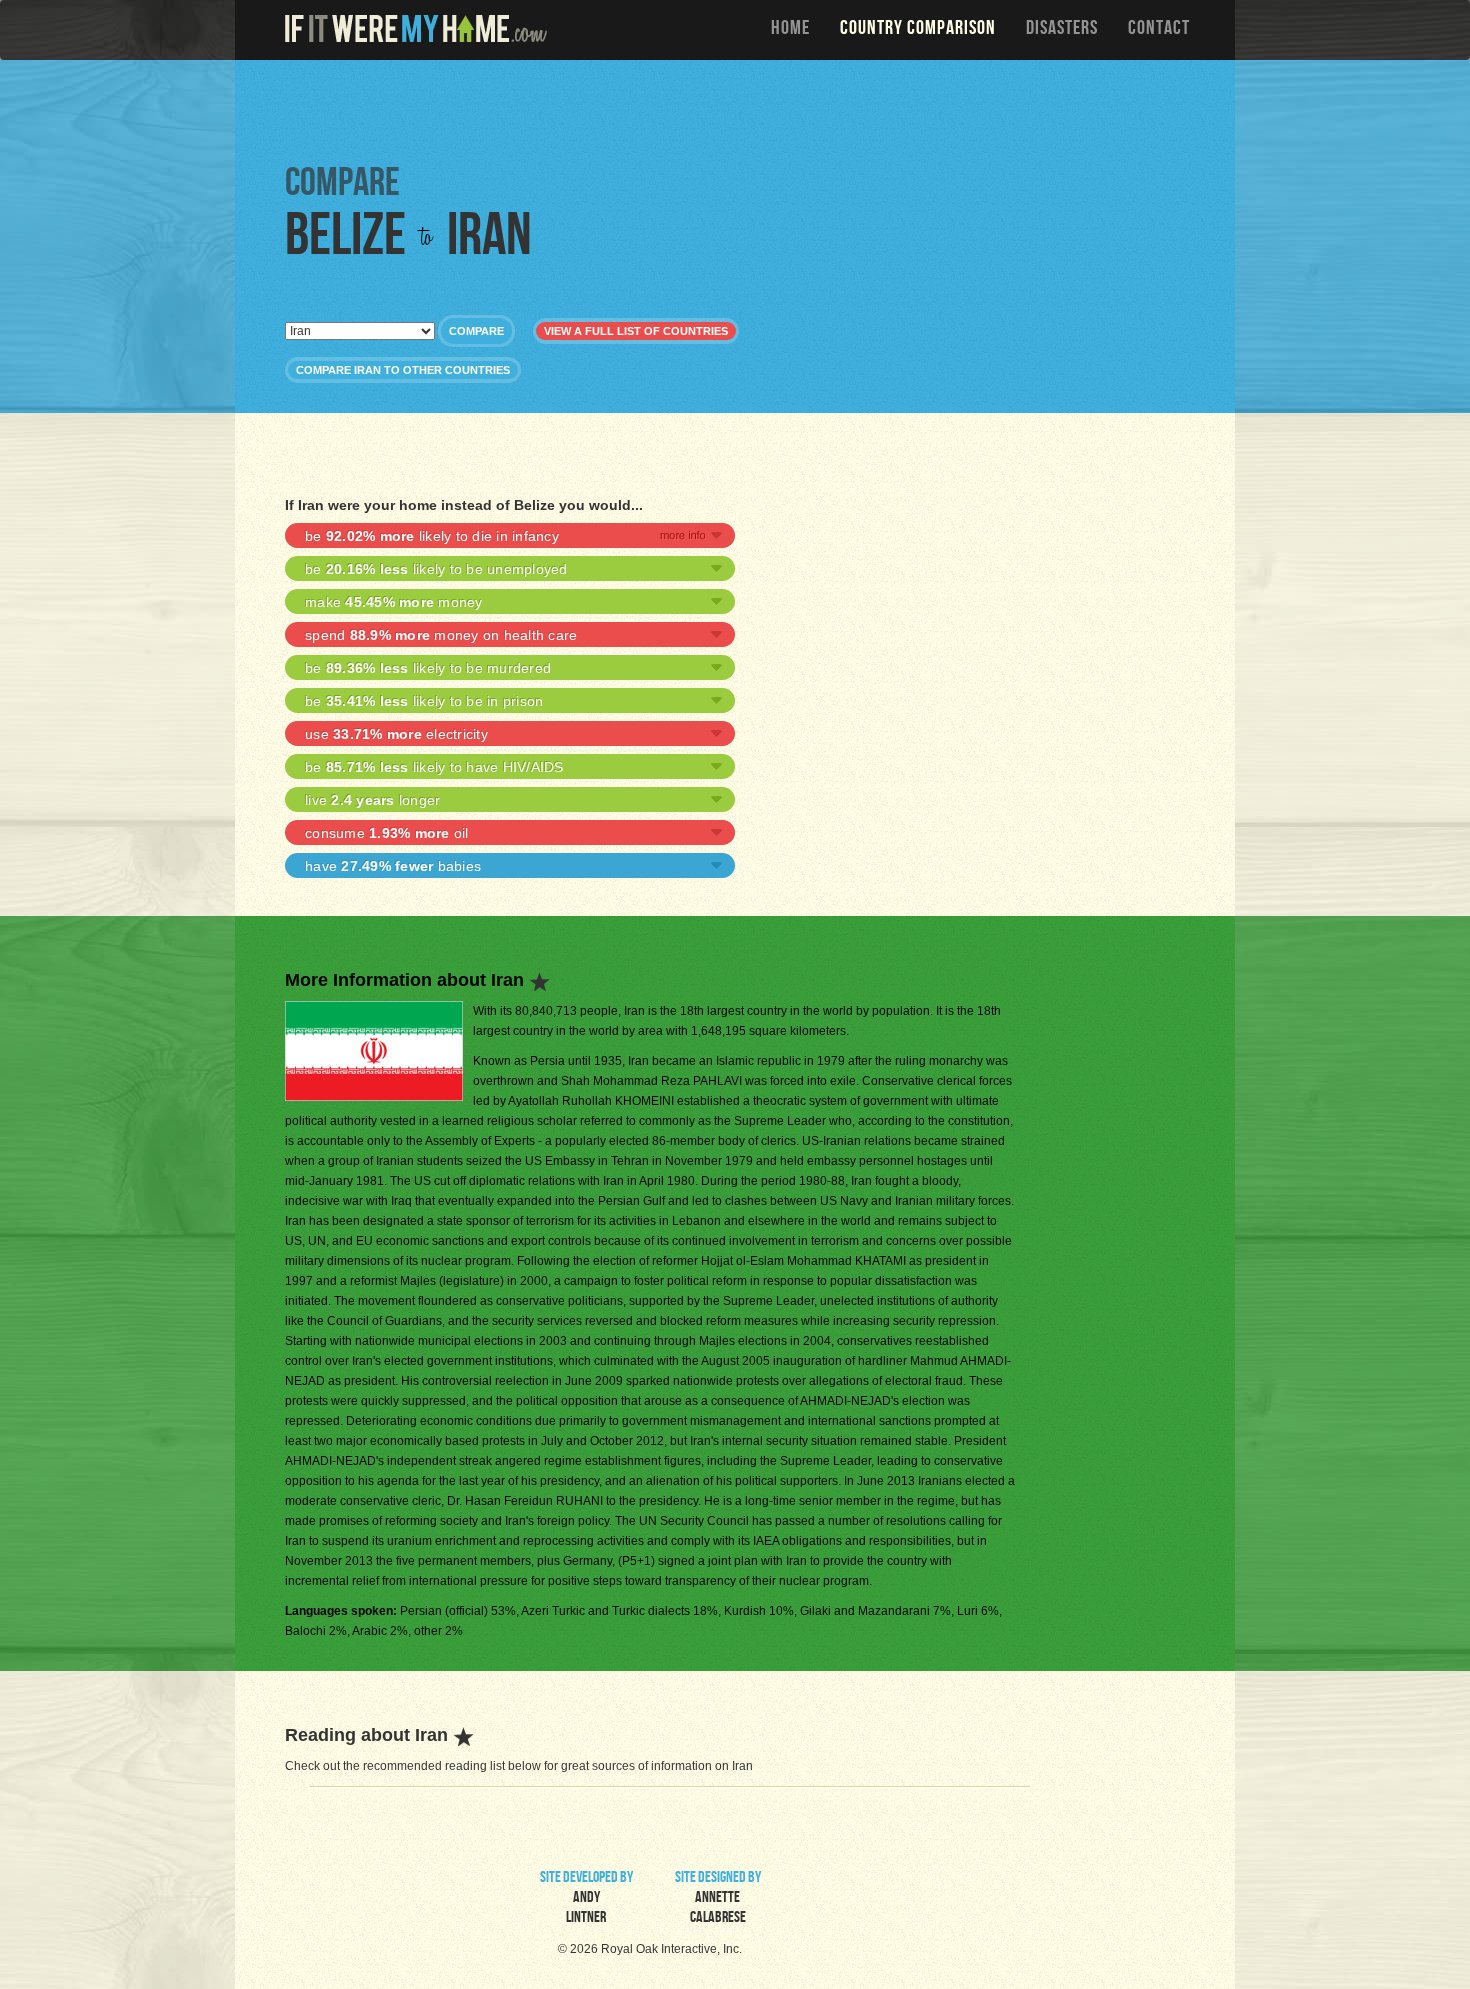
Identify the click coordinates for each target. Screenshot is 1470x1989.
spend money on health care (441, 635)
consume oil (387, 833)
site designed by (718, 1899)
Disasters (1062, 30)
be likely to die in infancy (432, 536)
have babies (393, 866)
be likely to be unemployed (436, 569)
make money (394, 602)
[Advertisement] (740, 110)
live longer (372, 800)
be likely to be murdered (428, 668)
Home (790, 30)
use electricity (396, 734)
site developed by (586, 1899)
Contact (1159, 30)
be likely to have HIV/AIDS (434, 767)
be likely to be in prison (424, 701)
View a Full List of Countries (636, 331)
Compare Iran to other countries (403, 370)
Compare (476, 331)
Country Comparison (918, 30)
